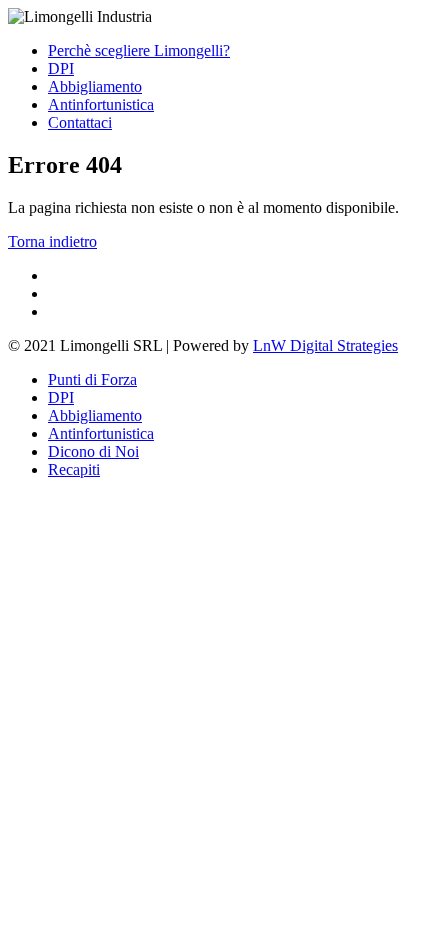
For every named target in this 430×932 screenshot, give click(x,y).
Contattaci (80, 122)
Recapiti (74, 469)
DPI (61, 68)
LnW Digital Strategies (325, 345)
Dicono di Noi (93, 451)
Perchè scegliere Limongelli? (139, 50)
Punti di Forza (92, 379)
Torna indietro (52, 241)
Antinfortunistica (101, 104)
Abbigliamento (95, 86)
